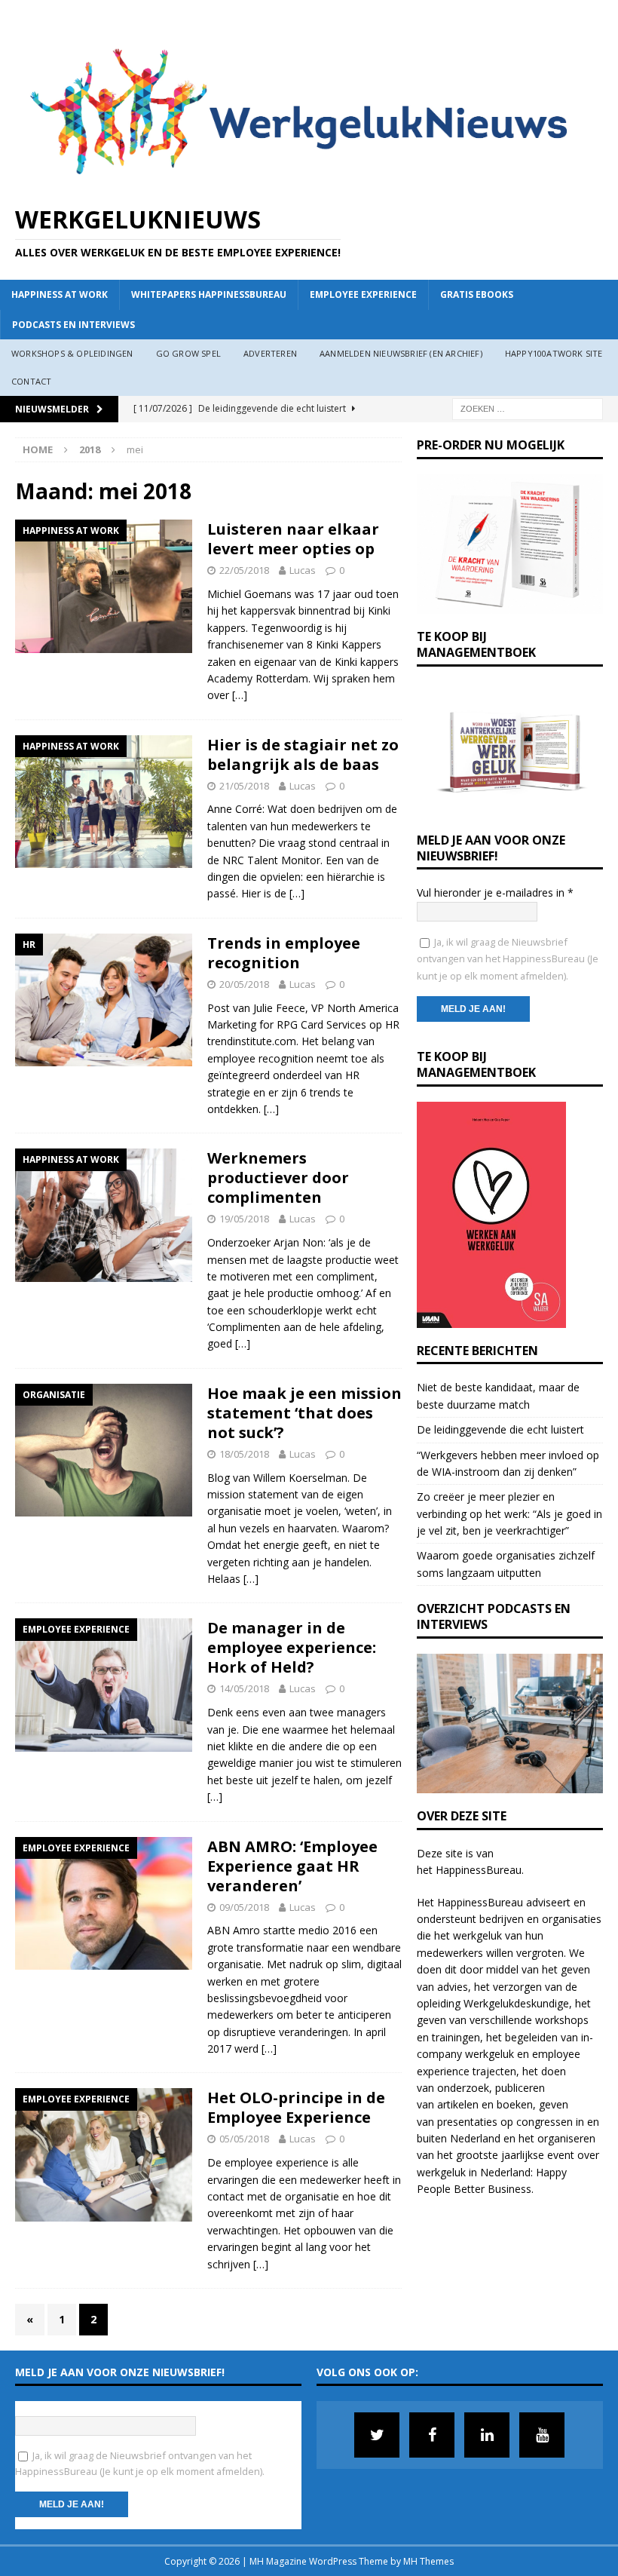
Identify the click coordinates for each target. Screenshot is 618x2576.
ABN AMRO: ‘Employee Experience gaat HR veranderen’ (292, 1866)
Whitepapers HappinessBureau (209, 294)
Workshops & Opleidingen (72, 353)
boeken (515, 2104)
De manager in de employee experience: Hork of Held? (292, 1647)
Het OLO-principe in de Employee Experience (296, 2107)
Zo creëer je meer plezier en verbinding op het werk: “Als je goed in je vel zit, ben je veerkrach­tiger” (509, 1513)
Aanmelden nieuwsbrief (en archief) (401, 353)
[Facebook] (432, 2435)
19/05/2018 (244, 1219)
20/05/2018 (244, 984)
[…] (240, 695)
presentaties (467, 2122)
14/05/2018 (244, 1688)
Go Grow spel (188, 353)
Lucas (303, 570)
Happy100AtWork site (554, 353)
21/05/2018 (244, 786)
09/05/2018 (244, 1907)
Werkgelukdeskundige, (518, 2003)
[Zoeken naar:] (528, 408)
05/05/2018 (244, 2139)
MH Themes (428, 2561)
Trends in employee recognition (284, 953)
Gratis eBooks (477, 294)
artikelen (458, 2104)
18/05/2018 (244, 1454)
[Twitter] (377, 2435)
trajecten (494, 2071)
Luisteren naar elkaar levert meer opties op (293, 539)
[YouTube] (542, 2435)
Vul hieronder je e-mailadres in (495, 892)
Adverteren (270, 353)
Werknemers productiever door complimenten (278, 1178)
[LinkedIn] (487, 2435)
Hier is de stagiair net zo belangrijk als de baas (303, 754)
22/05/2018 (244, 570)
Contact (31, 381)
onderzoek (463, 2088)
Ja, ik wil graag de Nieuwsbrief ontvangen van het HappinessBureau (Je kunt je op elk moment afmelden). (508, 959)
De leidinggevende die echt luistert (500, 1429)
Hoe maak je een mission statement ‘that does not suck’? (304, 1413)
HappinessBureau (479, 1870)
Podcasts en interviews (73, 325)
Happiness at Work (60, 294)
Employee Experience (363, 294)
